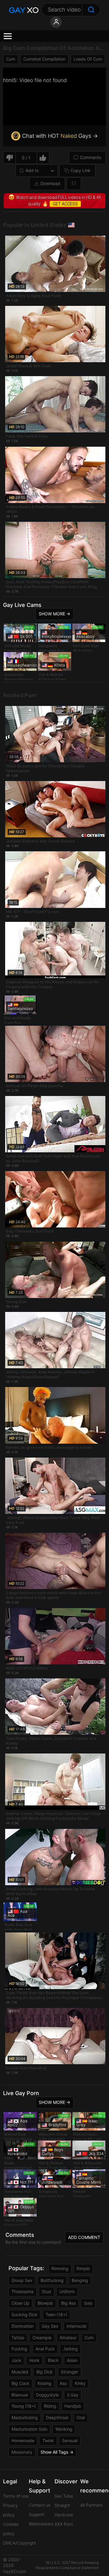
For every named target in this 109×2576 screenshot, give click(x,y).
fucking (19, 2349)
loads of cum (88, 59)
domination (23, 2326)
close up (20, 2303)
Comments (91, 157)
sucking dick (25, 2314)
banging (80, 2280)
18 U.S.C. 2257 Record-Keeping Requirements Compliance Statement (67, 2565)
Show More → (54, 614)
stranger (69, 2372)
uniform (67, 2291)
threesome (23, 2291)
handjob (73, 2406)
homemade (23, 2440)
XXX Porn (64, 2524)
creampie (42, 2338)
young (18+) (24, 2406)
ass (63, 2383)
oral (81, 2417)
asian (72, 2360)
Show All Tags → (57, 2452)
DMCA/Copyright (20, 2543)
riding (50, 2406)
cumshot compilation (44, 59)
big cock (20, 2383)
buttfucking (52, 2280)
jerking (70, 2349)
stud (46, 2291)
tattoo (18, 2338)
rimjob (83, 2268)
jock (16, 2360)
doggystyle (47, 2395)
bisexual (20, 2395)
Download (50, 183)
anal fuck (45, 2349)
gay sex (50, 2326)
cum (11, 59)
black (53, 2360)
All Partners (91, 2505)
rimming (60, 2268)
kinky (80, 2383)
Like (43, 158)
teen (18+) (56, 2314)
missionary (22, 2452)
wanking (64, 2429)
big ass (68, 2303)
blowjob (45, 2303)
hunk (35, 2360)
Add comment (84, 2237)
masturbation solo (29, 2429)
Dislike (9, 158)
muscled (20, 2372)
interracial (76, 2326)
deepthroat (57, 2417)
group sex (22, 2280)
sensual (70, 2440)
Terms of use (16, 2496)
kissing (45, 2383)
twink (48, 2440)
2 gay (73, 2395)
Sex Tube (64, 2496)
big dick (45, 2372)
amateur (68, 2338)
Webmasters (41, 2524)
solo (88, 2303)
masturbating (25, 2417)
